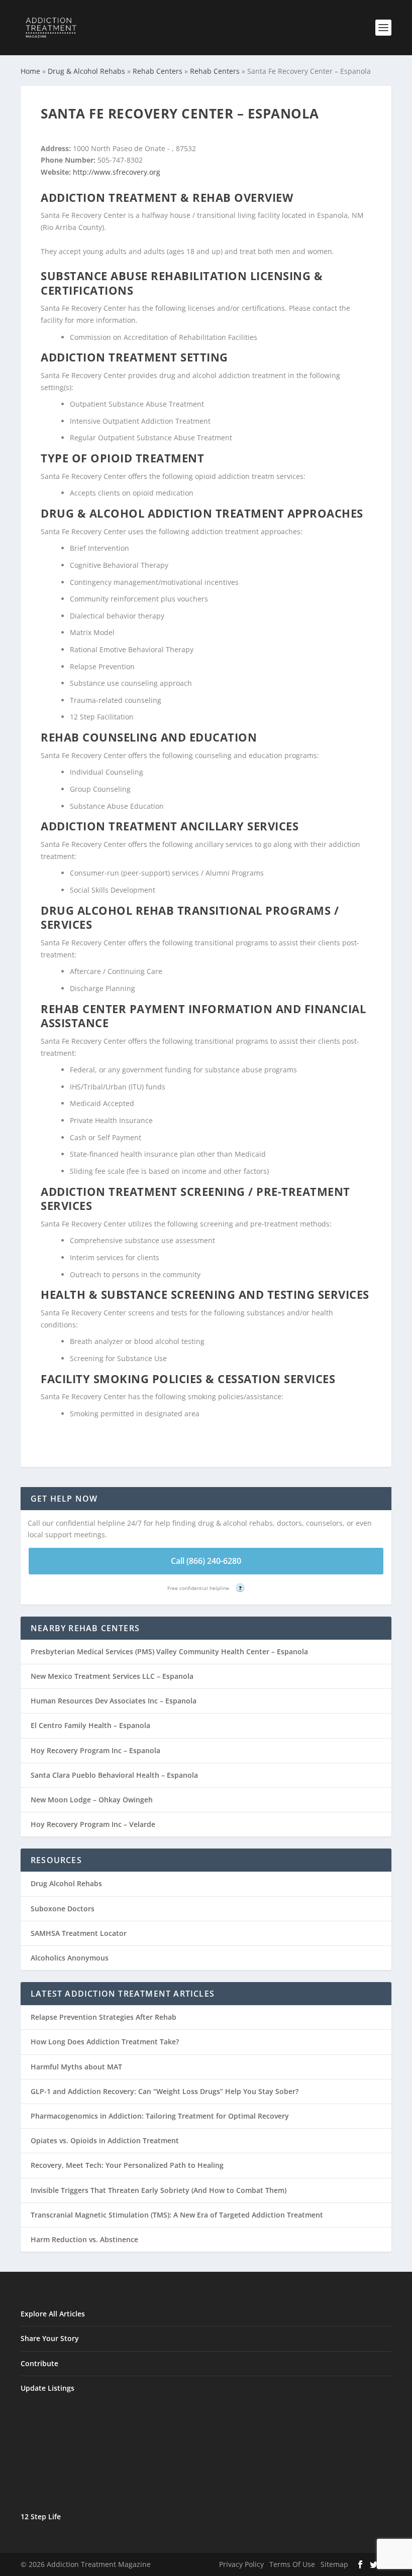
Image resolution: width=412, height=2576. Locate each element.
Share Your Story (50, 2338)
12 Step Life (41, 2517)
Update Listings (47, 2388)
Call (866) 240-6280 (206, 1561)
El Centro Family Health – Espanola (90, 1725)
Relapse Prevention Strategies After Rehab (104, 2017)
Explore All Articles (53, 2314)
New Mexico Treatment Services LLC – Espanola (112, 1676)
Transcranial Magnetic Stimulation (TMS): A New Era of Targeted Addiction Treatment (177, 2215)
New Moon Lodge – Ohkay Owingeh (92, 1800)
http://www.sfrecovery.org (117, 172)
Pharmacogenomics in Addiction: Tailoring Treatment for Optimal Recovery (160, 2116)
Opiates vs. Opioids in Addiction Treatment (105, 2140)
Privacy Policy (241, 2564)
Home (30, 71)
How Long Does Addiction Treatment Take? (105, 2042)
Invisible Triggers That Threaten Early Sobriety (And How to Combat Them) (159, 2190)
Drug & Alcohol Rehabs (86, 71)
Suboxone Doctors (63, 1909)
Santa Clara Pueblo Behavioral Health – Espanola (114, 1775)
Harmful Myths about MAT (76, 2067)
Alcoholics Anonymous (70, 1958)
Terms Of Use (292, 2564)
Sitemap (334, 2564)
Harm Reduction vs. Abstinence (84, 2239)
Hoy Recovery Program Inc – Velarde (93, 1824)
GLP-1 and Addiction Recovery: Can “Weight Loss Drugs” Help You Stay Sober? (165, 2091)
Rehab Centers (158, 71)
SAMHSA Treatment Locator (79, 1933)
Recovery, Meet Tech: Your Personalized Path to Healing (127, 2165)
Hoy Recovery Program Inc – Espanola (95, 1750)
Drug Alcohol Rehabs (66, 1883)
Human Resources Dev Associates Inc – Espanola (114, 1701)
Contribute (39, 2363)
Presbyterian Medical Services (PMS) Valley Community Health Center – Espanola (169, 1651)
